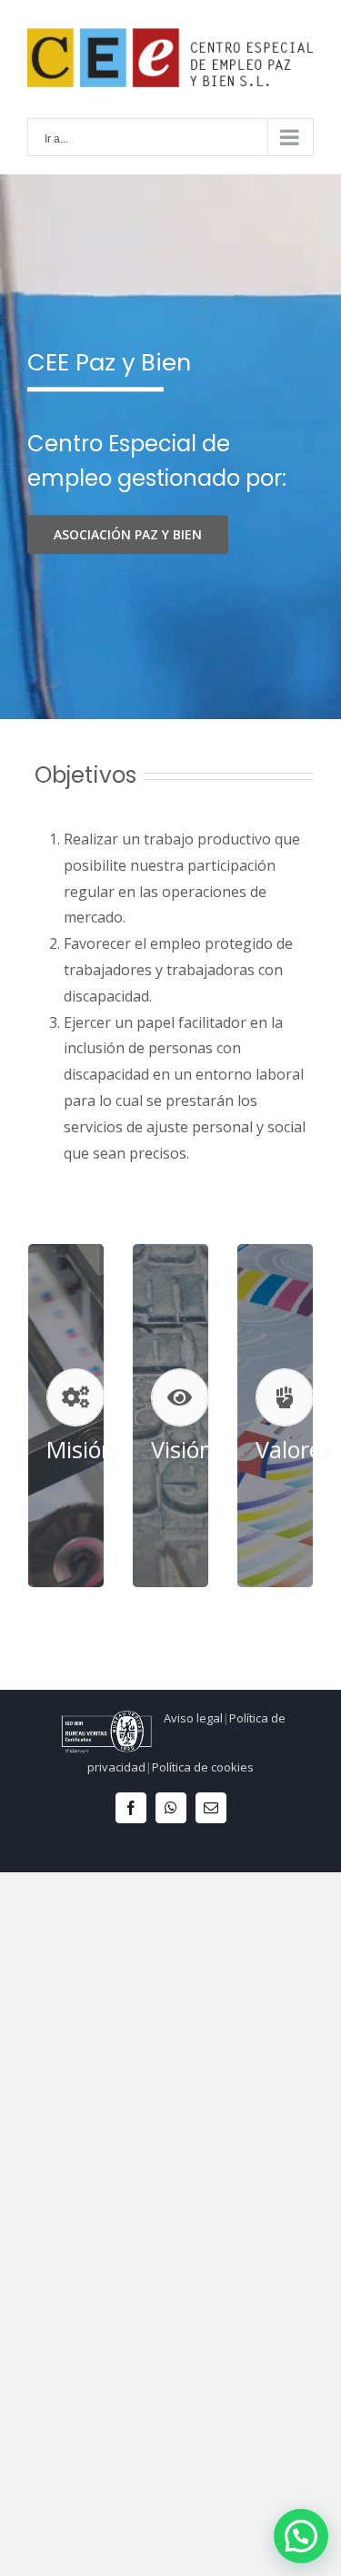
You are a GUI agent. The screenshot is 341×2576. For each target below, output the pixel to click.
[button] (301, 2536)
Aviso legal (193, 1718)
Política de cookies (203, 1767)
